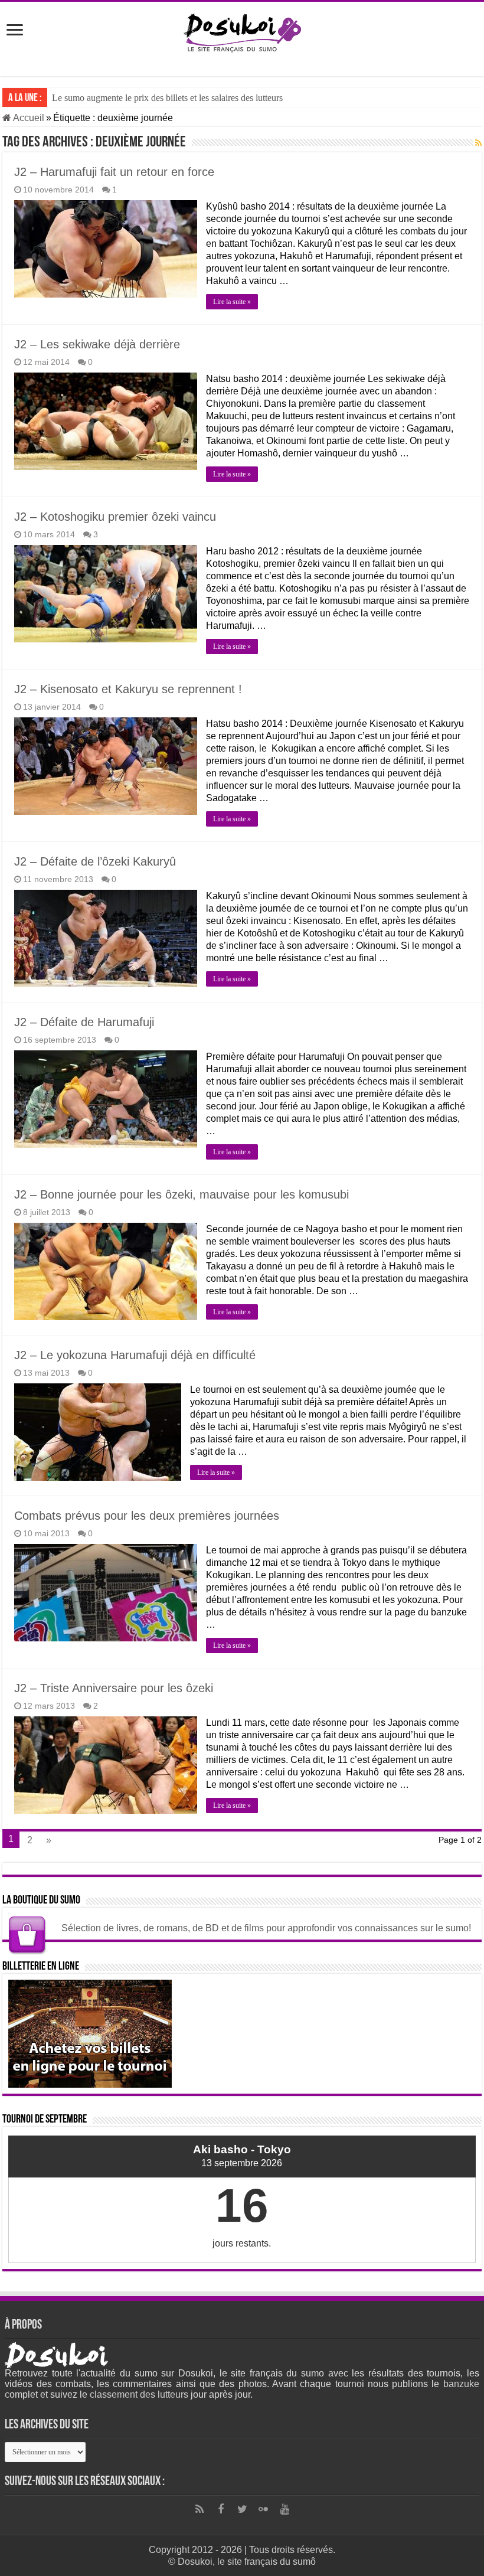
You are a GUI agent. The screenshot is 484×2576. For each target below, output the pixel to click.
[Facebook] (221, 2509)
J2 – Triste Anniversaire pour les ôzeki (114, 1688)
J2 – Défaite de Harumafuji (84, 1022)
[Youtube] (284, 2509)
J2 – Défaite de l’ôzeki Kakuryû (95, 861)
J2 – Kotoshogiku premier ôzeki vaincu (115, 517)
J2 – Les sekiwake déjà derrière (97, 344)
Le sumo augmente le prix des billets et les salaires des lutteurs (167, 98)
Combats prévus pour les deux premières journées (147, 1516)
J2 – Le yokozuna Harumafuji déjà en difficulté (135, 1355)
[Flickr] (263, 2509)
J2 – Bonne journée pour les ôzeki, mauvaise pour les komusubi (181, 1194)
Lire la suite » (232, 302)
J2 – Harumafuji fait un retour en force (114, 172)
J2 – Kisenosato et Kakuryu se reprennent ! (128, 689)
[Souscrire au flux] (478, 143)
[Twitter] (242, 2509)
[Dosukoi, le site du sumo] (242, 31)
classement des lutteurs (139, 2394)
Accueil (28, 118)
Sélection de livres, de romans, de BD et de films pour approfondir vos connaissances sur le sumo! (266, 1928)
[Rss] (200, 2509)
